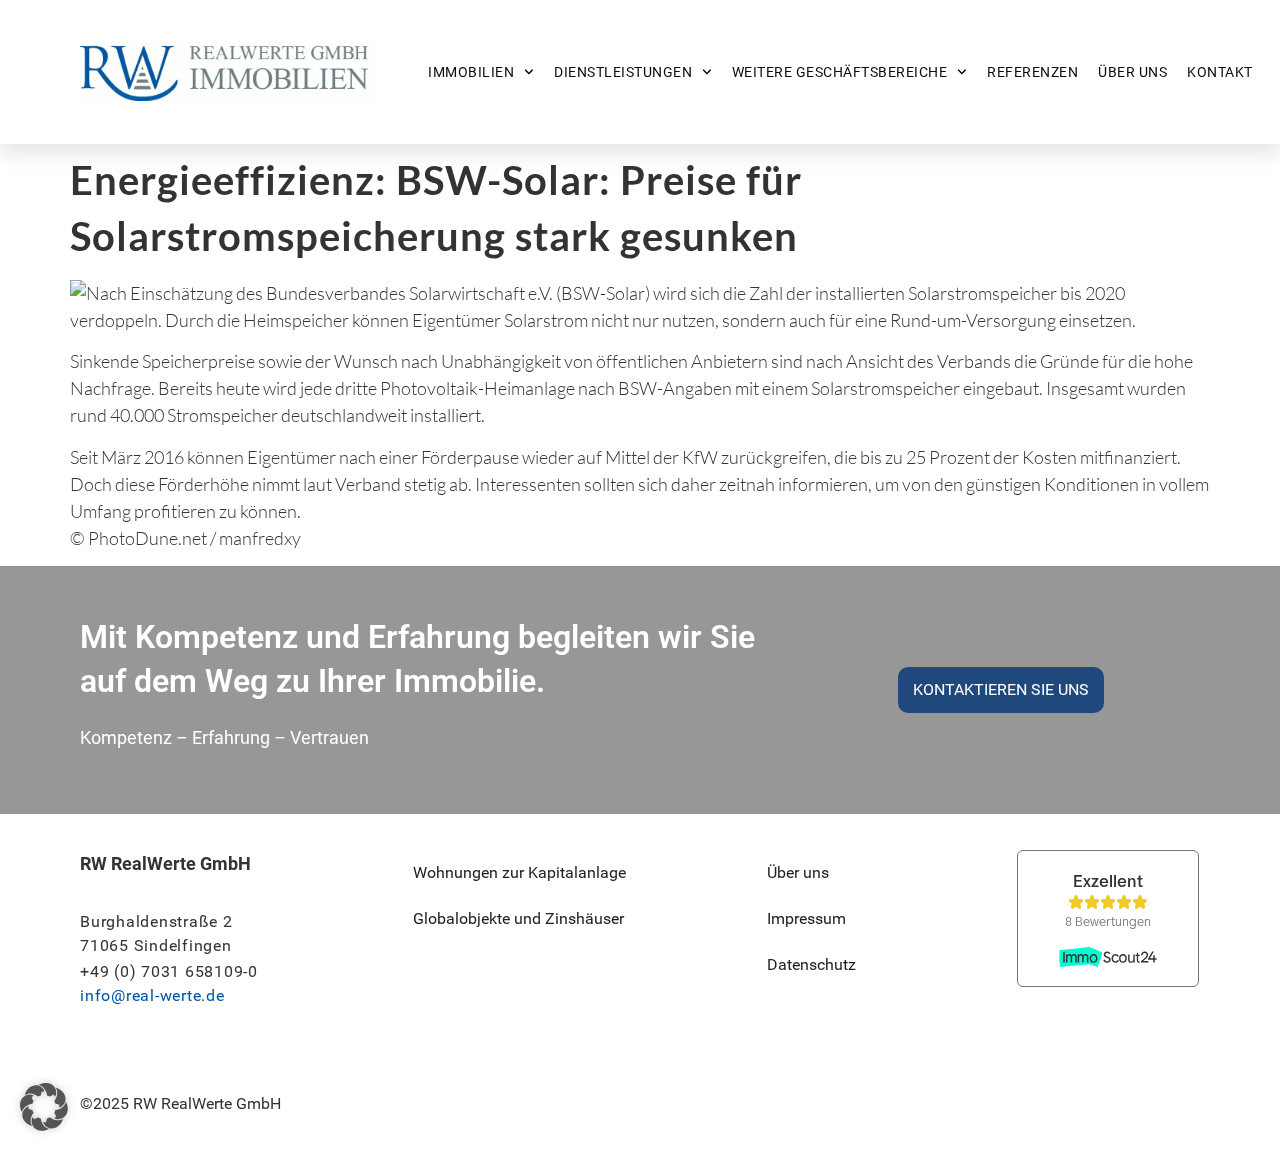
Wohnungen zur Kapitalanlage (519, 872)
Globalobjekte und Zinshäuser (518, 918)
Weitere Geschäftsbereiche (840, 72)
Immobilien (471, 72)
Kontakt (1220, 72)
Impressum (806, 918)
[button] (44, 1107)
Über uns (1132, 72)
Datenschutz (811, 964)
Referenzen (1032, 72)
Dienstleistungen (623, 72)
